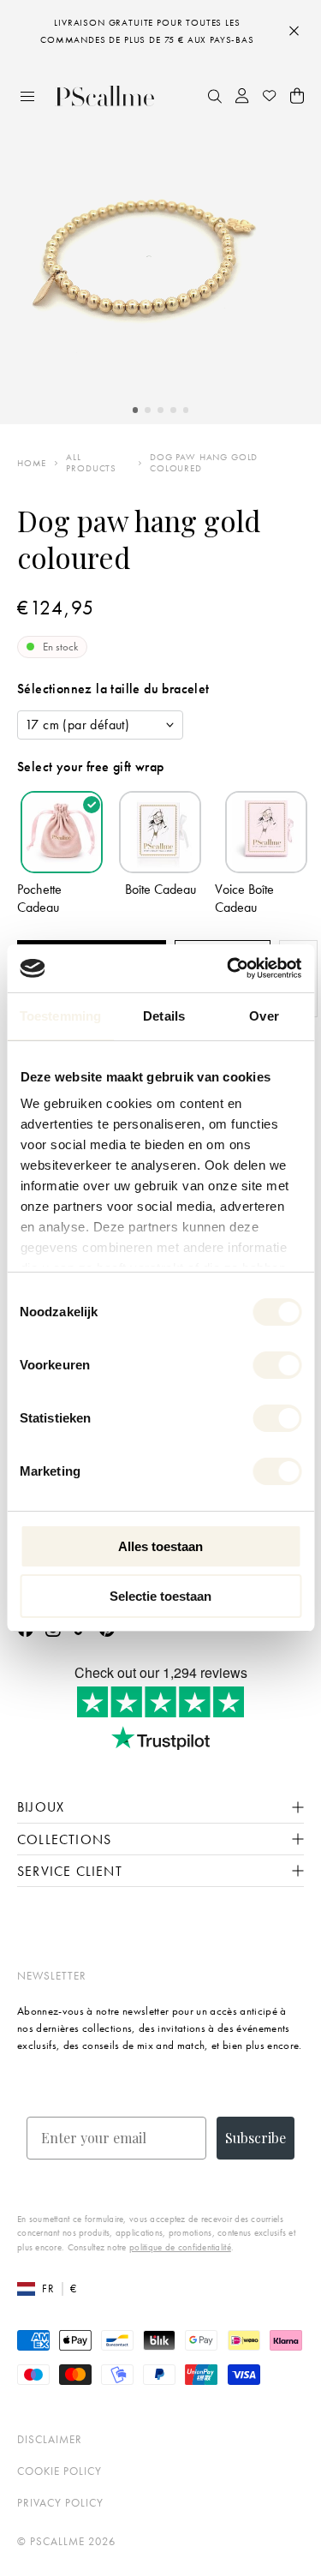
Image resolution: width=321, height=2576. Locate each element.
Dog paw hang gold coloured (204, 463)
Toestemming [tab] (60, 1016)
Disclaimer (50, 2439)
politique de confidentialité (180, 2247)
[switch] (277, 1365)
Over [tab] (264, 1016)
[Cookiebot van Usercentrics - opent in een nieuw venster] (229, 968)
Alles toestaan (160, 1546)
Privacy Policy (60, 2503)
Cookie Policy (59, 2471)
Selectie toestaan (160, 1596)
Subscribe (256, 2138)
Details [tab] (164, 1016)
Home (32, 463)
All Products (91, 463)
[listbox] (100, 725)
